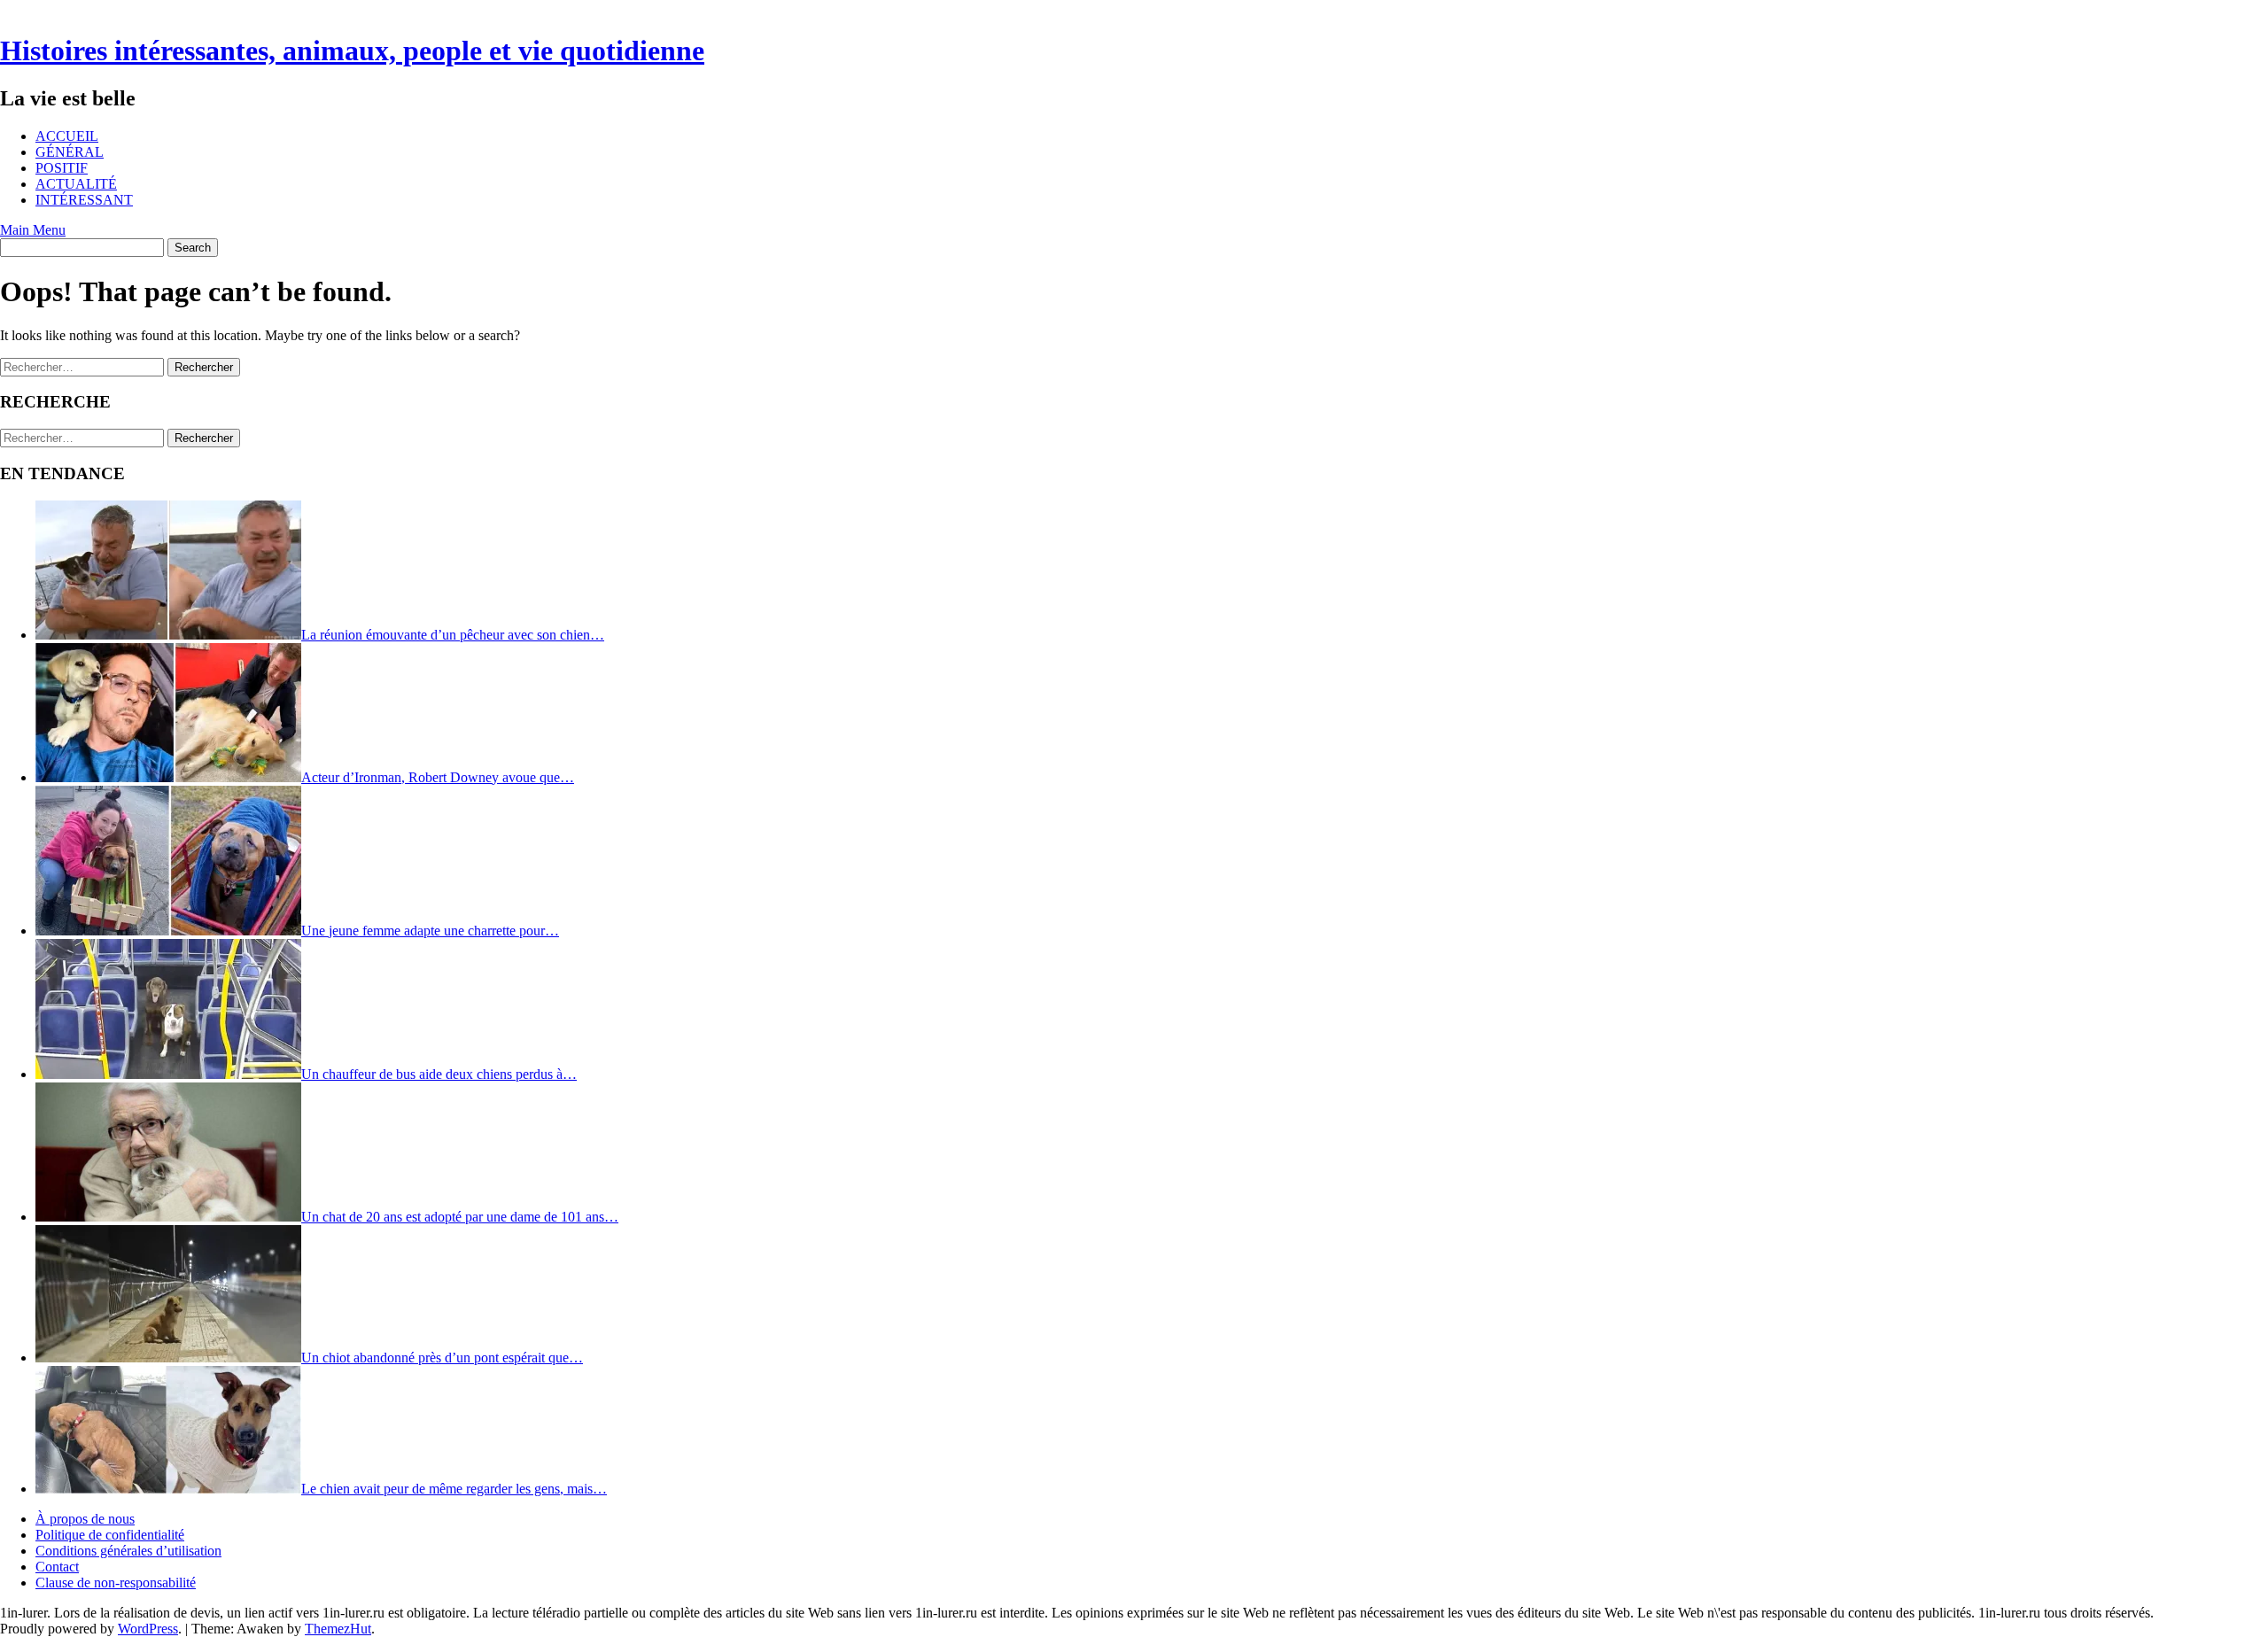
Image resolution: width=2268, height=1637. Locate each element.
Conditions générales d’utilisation (128, 1551)
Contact (57, 1567)
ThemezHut (338, 1629)
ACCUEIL (67, 136)
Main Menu (33, 230)
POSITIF (62, 168)
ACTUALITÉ (76, 184)
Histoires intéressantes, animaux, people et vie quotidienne (352, 50)
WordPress (148, 1629)
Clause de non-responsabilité (116, 1583)
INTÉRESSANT (84, 200)
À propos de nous (85, 1519)
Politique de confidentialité (110, 1535)
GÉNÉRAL (70, 152)
